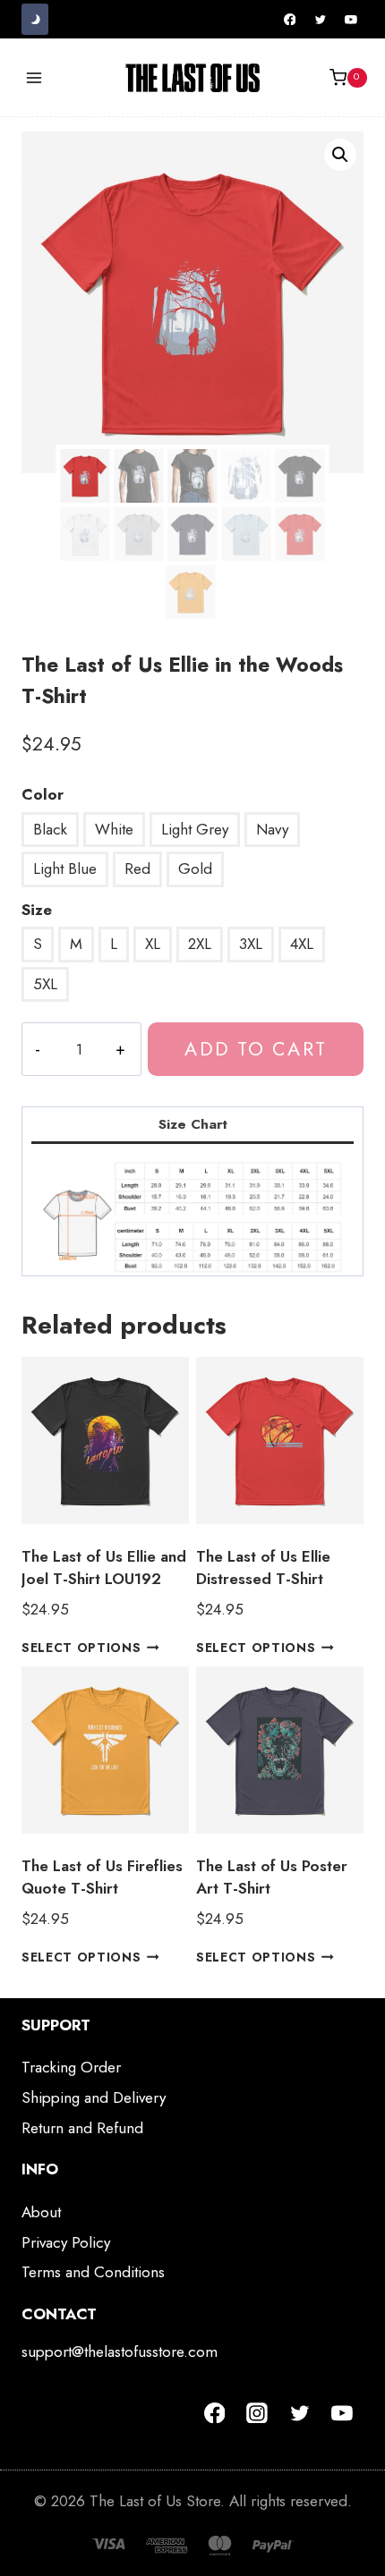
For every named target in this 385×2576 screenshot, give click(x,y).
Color (43, 794)
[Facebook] (290, 20)
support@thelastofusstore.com (120, 2351)
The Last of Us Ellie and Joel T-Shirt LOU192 (104, 1568)
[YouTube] (351, 20)
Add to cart (255, 1049)
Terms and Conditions (93, 2272)
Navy (272, 829)
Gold (195, 869)
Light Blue (65, 869)
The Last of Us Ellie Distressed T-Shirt (263, 1568)
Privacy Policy (66, 2242)
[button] (340, 155)
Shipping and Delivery (94, 2097)
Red (137, 869)
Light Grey (195, 829)
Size (37, 910)
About (41, 2212)
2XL (200, 944)
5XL (45, 984)
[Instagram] (257, 2413)
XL (153, 944)
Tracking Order (71, 2067)
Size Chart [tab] (193, 1124)
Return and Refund (82, 2128)
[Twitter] (321, 20)
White (114, 829)
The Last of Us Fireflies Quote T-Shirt (102, 1877)
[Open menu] (34, 77)
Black (50, 829)
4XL (302, 944)
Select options (81, 1648)
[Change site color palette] (35, 19)
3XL (251, 944)
